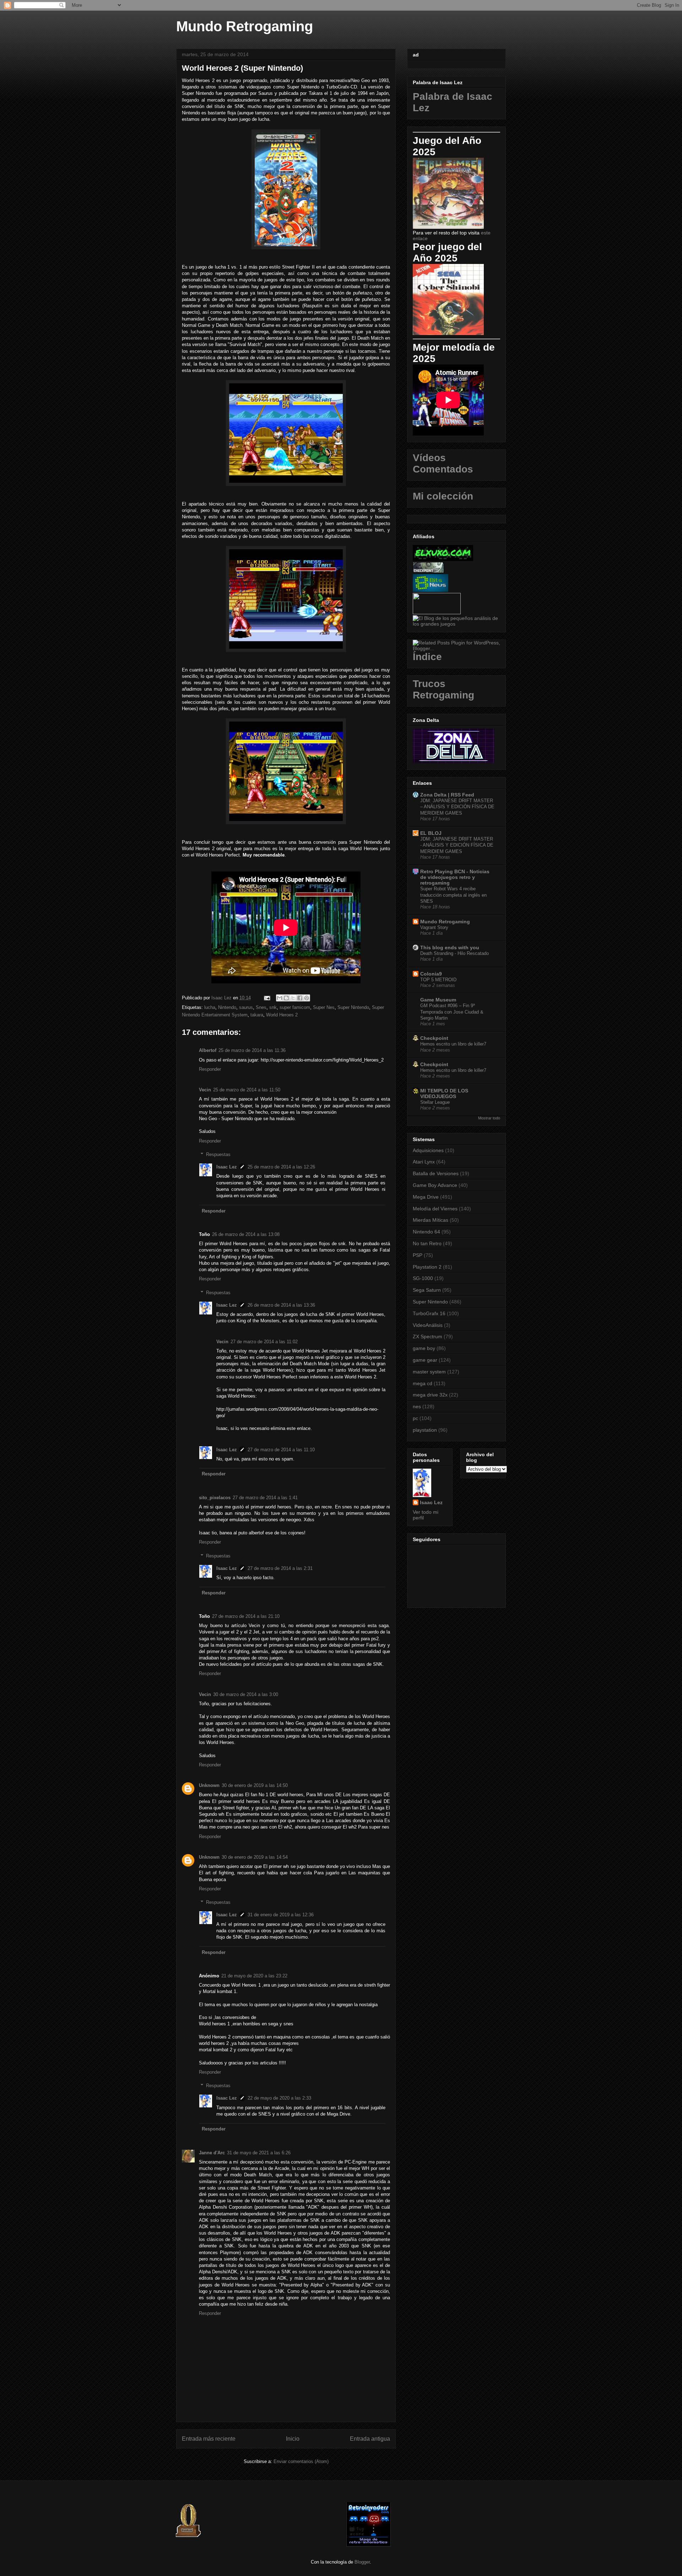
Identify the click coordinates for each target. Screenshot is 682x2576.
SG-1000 (423, 1278)
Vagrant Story (434, 927)
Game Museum (438, 1000)
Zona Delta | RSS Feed (447, 795)
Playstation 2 (427, 1267)
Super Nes (324, 1007)
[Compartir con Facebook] (300, 998)
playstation (425, 1430)
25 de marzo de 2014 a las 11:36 (252, 1050)
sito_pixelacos (215, 1498)
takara (257, 1015)
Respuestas (218, 1154)
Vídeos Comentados (443, 463)
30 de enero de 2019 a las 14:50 (255, 1785)
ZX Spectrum (427, 1336)
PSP (418, 1255)
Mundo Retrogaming (245, 26)
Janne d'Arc (212, 2153)
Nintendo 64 (426, 1232)
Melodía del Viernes (435, 1209)
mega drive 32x (430, 1395)
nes (417, 1406)
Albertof (208, 1050)
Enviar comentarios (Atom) (301, 2461)
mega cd (423, 1383)
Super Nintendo (353, 1007)
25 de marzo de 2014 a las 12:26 (281, 1167)
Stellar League (435, 1102)
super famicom (295, 1007)
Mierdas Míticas (431, 1220)
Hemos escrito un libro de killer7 (453, 1044)
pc (415, 1418)
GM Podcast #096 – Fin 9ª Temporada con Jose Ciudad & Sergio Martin (452, 1012)
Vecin (205, 1090)
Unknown (209, 1785)
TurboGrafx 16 (429, 1313)
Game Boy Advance (435, 1185)
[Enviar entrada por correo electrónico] (267, 998)
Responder (210, 1069)
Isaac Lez (227, 1167)
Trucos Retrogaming (443, 689)
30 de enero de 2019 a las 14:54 (255, 1857)
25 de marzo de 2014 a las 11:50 (247, 1090)
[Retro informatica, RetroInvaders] (369, 2545)
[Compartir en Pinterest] (307, 998)
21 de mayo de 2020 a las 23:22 (254, 1976)
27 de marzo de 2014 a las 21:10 (246, 1616)
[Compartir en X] (293, 998)
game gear (425, 1360)
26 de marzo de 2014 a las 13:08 (246, 1234)
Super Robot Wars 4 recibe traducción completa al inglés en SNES (453, 895)
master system (429, 1372)
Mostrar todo (489, 1118)
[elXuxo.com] (443, 559)
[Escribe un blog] (286, 998)
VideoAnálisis (428, 1325)
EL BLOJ (431, 833)
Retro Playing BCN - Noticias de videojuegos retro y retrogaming (455, 877)
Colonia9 (431, 974)
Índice (427, 657)
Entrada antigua (370, 2439)
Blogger (362, 2562)
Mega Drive (426, 1197)
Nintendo (227, 1007)
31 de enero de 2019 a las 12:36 (281, 1915)
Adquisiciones (428, 1150)
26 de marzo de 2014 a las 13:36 (281, 1305)
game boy (424, 1348)
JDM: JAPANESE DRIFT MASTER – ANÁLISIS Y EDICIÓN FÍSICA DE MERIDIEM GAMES (457, 807)
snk (273, 1007)
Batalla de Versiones (436, 1173)
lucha (210, 1007)
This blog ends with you (450, 947)
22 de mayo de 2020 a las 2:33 (279, 2098)
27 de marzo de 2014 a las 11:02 (264, 1342)
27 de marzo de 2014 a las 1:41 (265, 1498)
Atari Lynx (424, 1162)
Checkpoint (434, 1038)
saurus (246, 1007)
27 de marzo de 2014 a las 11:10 (281, 1450)
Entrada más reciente (209, 2439)
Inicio (293, 2439)
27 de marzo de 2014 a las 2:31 (280, 1568)
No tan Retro (427, 1243)
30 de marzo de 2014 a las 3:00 (246, 1694)
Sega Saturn (427, 1290)
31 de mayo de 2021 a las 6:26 (259, 2153)
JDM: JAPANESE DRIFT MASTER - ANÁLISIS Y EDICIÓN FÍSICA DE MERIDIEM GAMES (457, 845)
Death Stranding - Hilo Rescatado (454, 953)
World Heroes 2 (282, 1015)
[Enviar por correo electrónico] (280, 998)
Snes (261, 1007)
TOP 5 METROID (438, 980)
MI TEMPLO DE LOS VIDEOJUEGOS (444, 1093)
